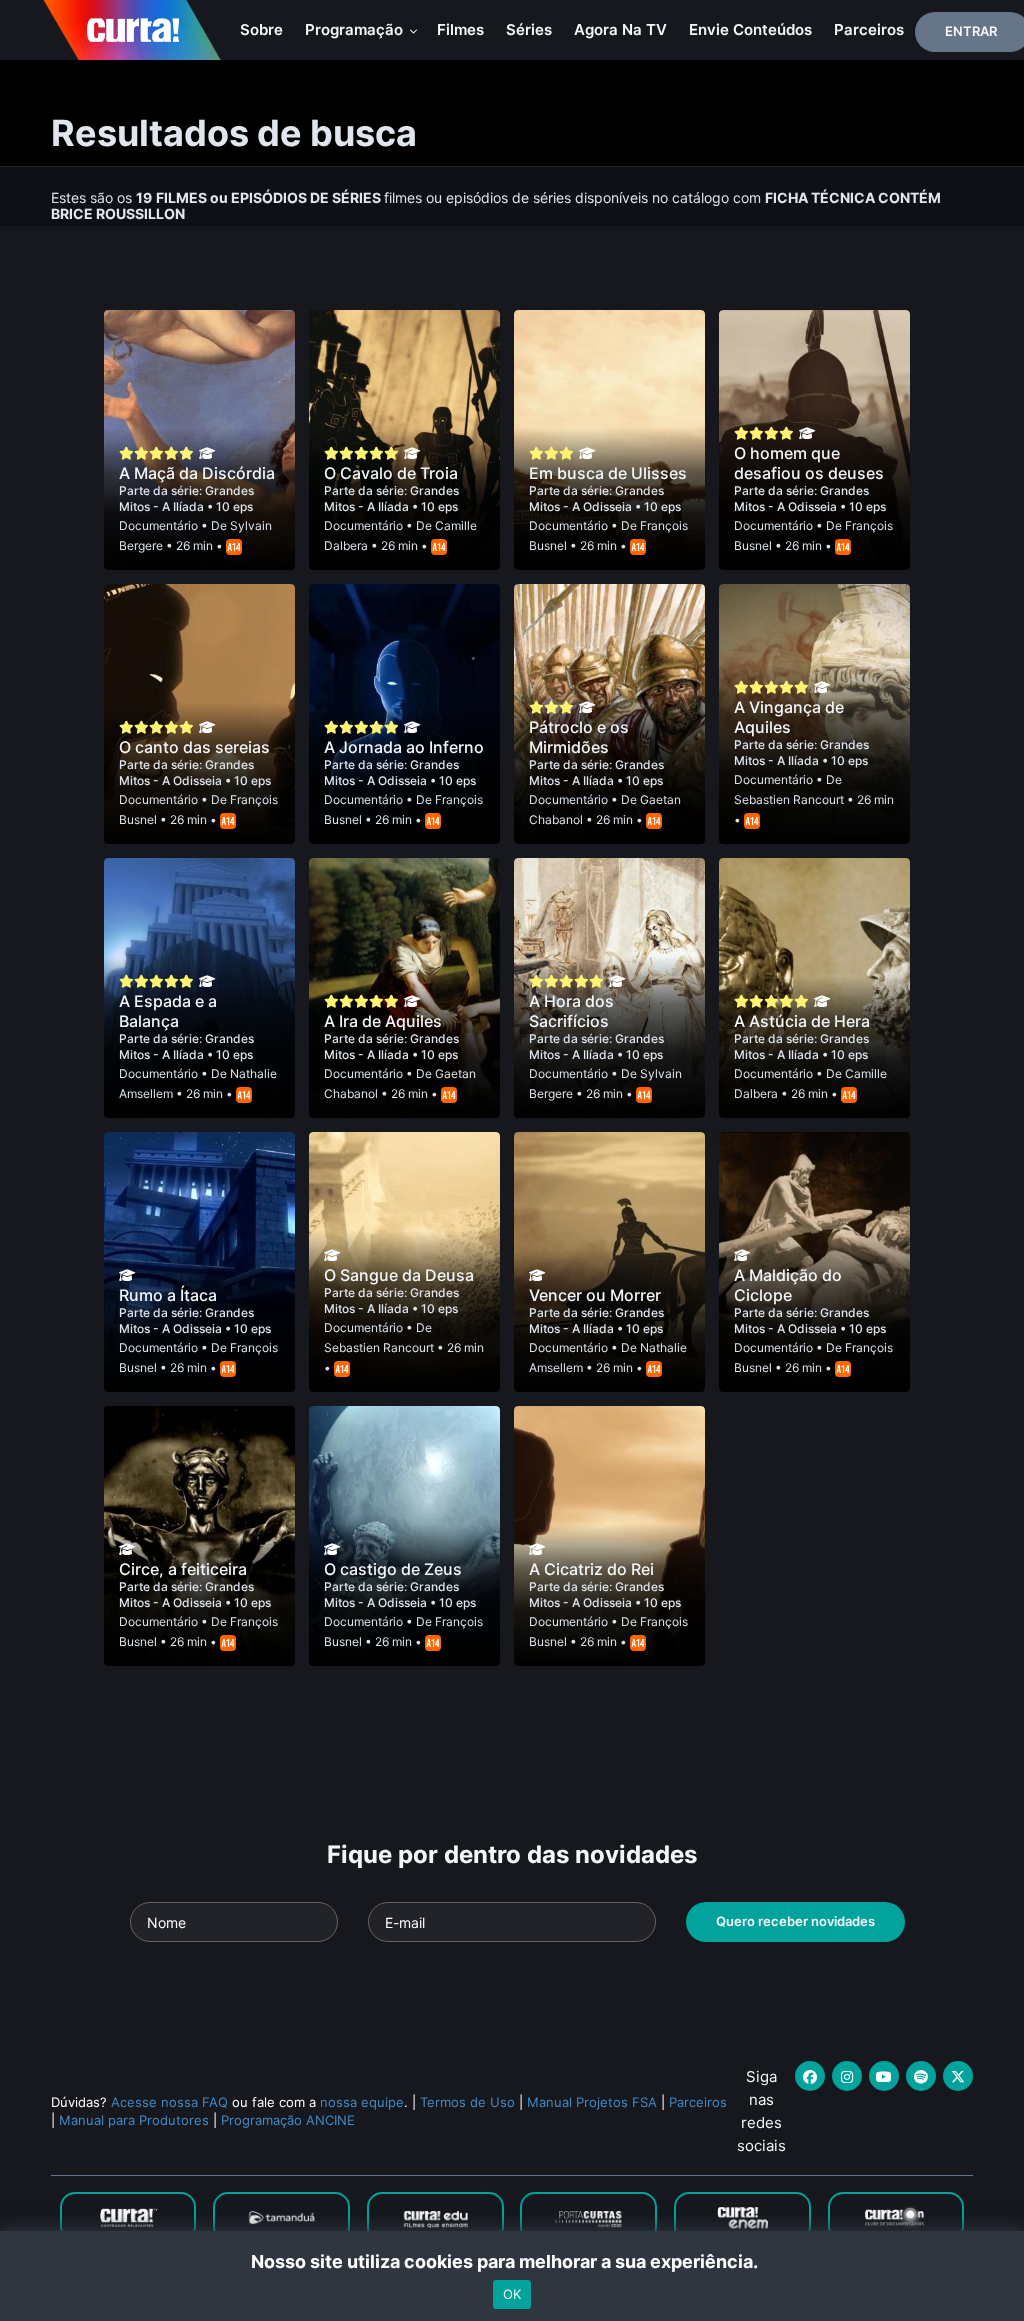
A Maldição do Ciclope (788, 1285)
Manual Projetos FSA (592, 2102)
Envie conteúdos (750, 29)
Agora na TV (620, 29)
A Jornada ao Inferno (404, 747)
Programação (356, 29)
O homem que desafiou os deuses (809, 463)
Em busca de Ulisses (608, 473)
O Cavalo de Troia (391, 473)
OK (512, 2294)
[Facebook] (810, 2076)
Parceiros (869, 29)
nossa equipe (362, 2102)
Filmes (460, 29)
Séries (529, 29)
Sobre (261, 29)
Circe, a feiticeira (183, 1569)
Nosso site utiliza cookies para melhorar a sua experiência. (512, 2261)
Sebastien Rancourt (789, 799)
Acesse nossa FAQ (169, 2102)
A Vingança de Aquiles (789, 717)
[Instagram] (847, 2076)
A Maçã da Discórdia (197, 473)
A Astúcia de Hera (802, 1021)
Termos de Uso (467, 2102)
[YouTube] (884, 2076)
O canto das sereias (194, 747)
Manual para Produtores (134, 2120)
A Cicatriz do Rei (591, 1569)
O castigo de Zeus (393, 1569)
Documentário (158, 525)
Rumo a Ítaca (168, 1295)
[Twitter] (958, 2076)
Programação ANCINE (288, 2120)
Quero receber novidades (795, 1921)
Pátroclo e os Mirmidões (579, 737)
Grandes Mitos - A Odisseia (596, 498)
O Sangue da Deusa (399, 1275)
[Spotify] (921, 2076)
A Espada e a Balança (168, 1011)
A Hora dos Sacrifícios (571, 1011)
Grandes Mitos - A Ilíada (186, 498)
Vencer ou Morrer (595, 1295)
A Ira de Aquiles (383, 1021)
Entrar (971, 31)
